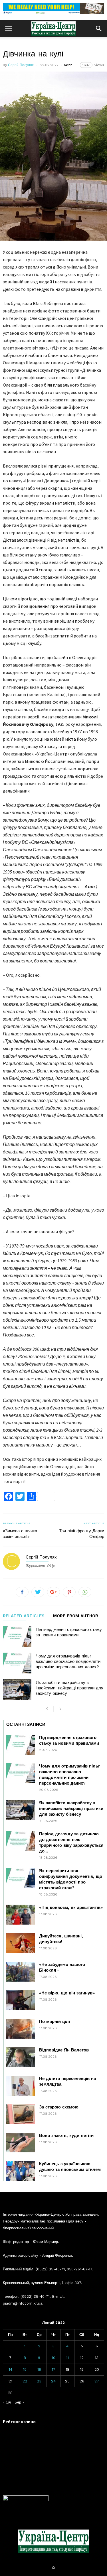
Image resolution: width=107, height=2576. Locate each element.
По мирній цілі (54, 2022)
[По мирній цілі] (21, 2029)
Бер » (19, 2402)
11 (67, 2358)
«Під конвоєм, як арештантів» (71, 1907)
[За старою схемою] (21, 2114)
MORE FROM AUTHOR (76, 1616)
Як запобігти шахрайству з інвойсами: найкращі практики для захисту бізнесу (69, 1688)
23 (39, 2381)
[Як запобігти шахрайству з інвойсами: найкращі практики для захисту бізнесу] (17, 1690)
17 (53, 2369)
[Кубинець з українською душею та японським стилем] (21, 2171)
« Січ (7, 2402)
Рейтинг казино (19, 2422)
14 (10, 2369)
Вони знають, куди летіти (66, 2136)
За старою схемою (59, 2107)
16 (39, 2369)
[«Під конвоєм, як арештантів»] (21, 1915)
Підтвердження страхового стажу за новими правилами (69, 1632)
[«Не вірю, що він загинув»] (21, 2000)
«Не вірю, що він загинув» (67, 1993)
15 (25, 2369)
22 (25, 2381)
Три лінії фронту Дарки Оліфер (82, 1534)
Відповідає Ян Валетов (64, 2050)
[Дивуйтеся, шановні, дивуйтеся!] (21, 1943)
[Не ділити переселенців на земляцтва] (21, 2086)
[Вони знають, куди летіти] (21, 2143)
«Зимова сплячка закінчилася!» (20, 1534)
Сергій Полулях (21, 65)
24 (53, 2381)
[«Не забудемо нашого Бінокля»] (21, 1972)
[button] (99, 29)
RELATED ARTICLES (24, 1616)
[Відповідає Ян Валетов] (21, 2057)
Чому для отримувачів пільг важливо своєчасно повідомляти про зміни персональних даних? (68, 1661)
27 (97, 2381)
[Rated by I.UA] (26, 2500)
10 (53, 2358)
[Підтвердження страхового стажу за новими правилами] (17, 1637)
